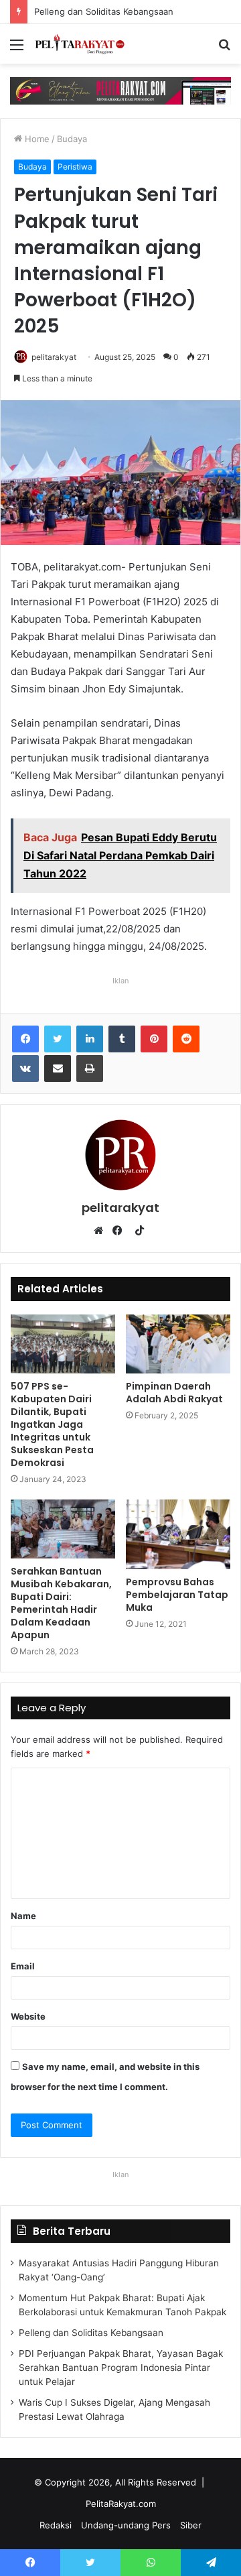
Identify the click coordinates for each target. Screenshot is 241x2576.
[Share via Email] (58, 1068)
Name (23, 1916)
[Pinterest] (154, 1039)
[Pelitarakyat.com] (87, 44)
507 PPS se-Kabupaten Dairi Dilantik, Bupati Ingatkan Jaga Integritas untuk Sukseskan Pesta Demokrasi (52, 1424)
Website (28, 2016)
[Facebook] (25, 1039)
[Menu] (17, 49)
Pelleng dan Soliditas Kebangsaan (95, 11)
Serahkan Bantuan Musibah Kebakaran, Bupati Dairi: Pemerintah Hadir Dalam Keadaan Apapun (61, 1603)
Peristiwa (75, 167)
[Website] (102, 1231)
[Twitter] (58, 1039)
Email (23, 1966)
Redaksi (56, 2525)
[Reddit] (186, 1039)
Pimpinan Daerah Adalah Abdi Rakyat (174, 1393)
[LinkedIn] (90, 1039)
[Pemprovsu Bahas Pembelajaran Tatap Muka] (178, 1534)
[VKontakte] (25, 1068)
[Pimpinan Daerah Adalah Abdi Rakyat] (178, 1344)
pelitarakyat (54, 357)
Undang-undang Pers (126, 2525)
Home (36, 139)
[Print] (90, 1068)
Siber (191, 2525)
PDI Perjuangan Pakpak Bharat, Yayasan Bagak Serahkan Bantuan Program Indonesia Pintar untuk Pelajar (121, 2368)
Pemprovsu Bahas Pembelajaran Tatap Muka (177, 1595)
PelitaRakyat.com (121, 2504)
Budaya (72, 139)
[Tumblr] (122, 1039)
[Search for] (224, 49)
